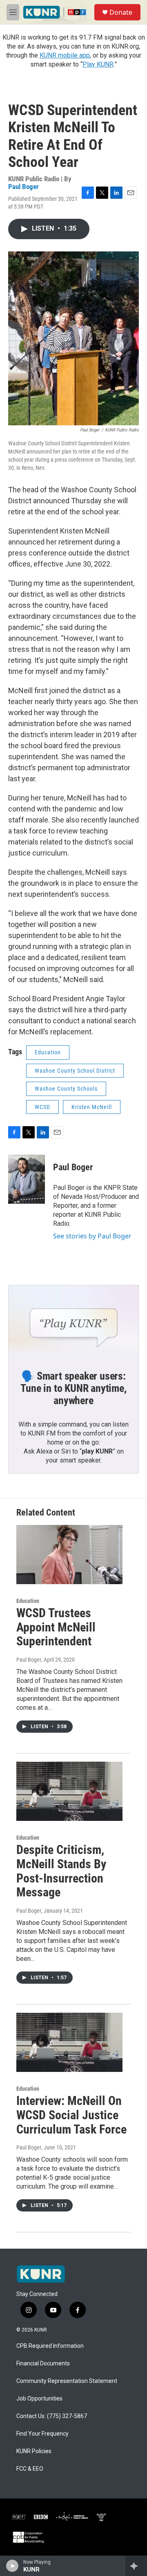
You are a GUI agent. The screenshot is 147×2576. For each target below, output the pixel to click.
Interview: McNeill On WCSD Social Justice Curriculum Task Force (71, 2115)
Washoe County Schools (66, 1089)
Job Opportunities (39, 2399)
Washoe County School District (75, 1071)
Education (48, 1052)
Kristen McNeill (92, 1107)
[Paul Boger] (27, 1179)
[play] (12, 2566)
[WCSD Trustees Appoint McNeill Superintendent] (69, 1555)
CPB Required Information (50, 2346)
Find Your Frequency (42, 2434)
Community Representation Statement (67, 2381)
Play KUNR (98, 64)
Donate (121, 12)
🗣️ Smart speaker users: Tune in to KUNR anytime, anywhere (73, 1388)
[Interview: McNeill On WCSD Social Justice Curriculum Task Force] (69, 2042)
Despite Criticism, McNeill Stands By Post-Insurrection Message (61, 1871)
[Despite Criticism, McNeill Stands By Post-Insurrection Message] (69, 1791)
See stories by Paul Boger (92, 1236)
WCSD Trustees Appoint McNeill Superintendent (56, 1627)
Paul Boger (23, 187)
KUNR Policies (34, 2451)
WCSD (42, 1107)
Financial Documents (43, 2364)
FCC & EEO (30, 2469)
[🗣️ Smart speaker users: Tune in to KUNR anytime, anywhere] (73, 1322)
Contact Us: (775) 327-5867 (52, 2416)
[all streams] (136, 2566)
